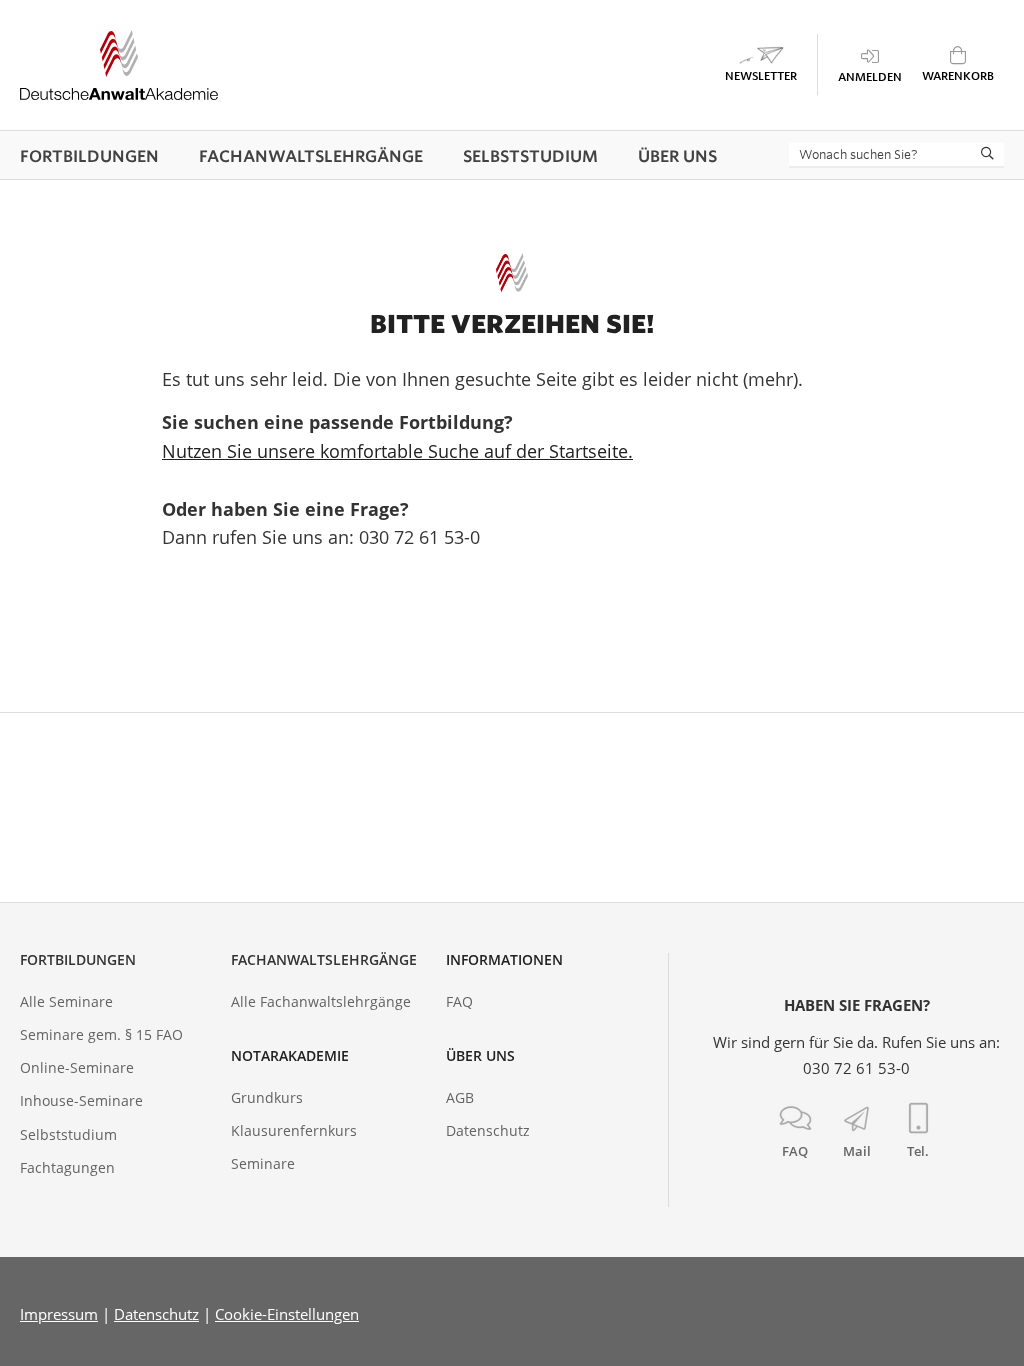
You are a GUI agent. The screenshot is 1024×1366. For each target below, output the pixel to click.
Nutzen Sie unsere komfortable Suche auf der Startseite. (397, 451)
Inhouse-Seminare (81, 1100)
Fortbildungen (78, 959)
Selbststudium (68, 1134)
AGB (460, 1097)
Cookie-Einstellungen (287, 1314)
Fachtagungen (67, 1167)
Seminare (263, 1163)
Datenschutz (488, 1130)
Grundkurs (267, 1097)
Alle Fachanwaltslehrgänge (321, 1001)
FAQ (459, 1001)
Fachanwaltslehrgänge (324, 959)
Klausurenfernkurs (294, 1130)
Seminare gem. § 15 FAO (101, 1034)
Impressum (59, 1314)
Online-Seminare (77, 1067)
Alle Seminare (66, 1001)
